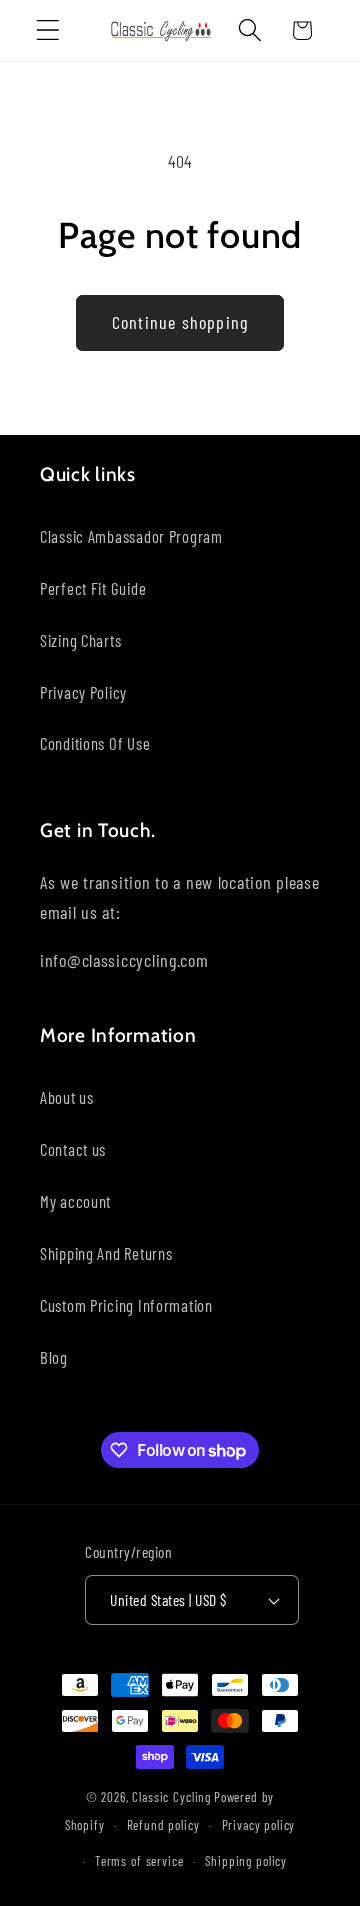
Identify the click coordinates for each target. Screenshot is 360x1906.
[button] (48, 30)
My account (75, 1201)
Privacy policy (259, 1825)
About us (67, 1097)
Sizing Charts (80, 640)
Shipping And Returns (106, 1253)
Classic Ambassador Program (131, 536)
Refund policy (163, 1825)
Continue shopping (180, 322)
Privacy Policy (83, 692)
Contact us (73, 1149)
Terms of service (139, 1861)
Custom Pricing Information (126, 1305)
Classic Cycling (171, 1797)
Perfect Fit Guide (93, 588)
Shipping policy (246, 1861)
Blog (54, 1357)
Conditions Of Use (95, 743)
